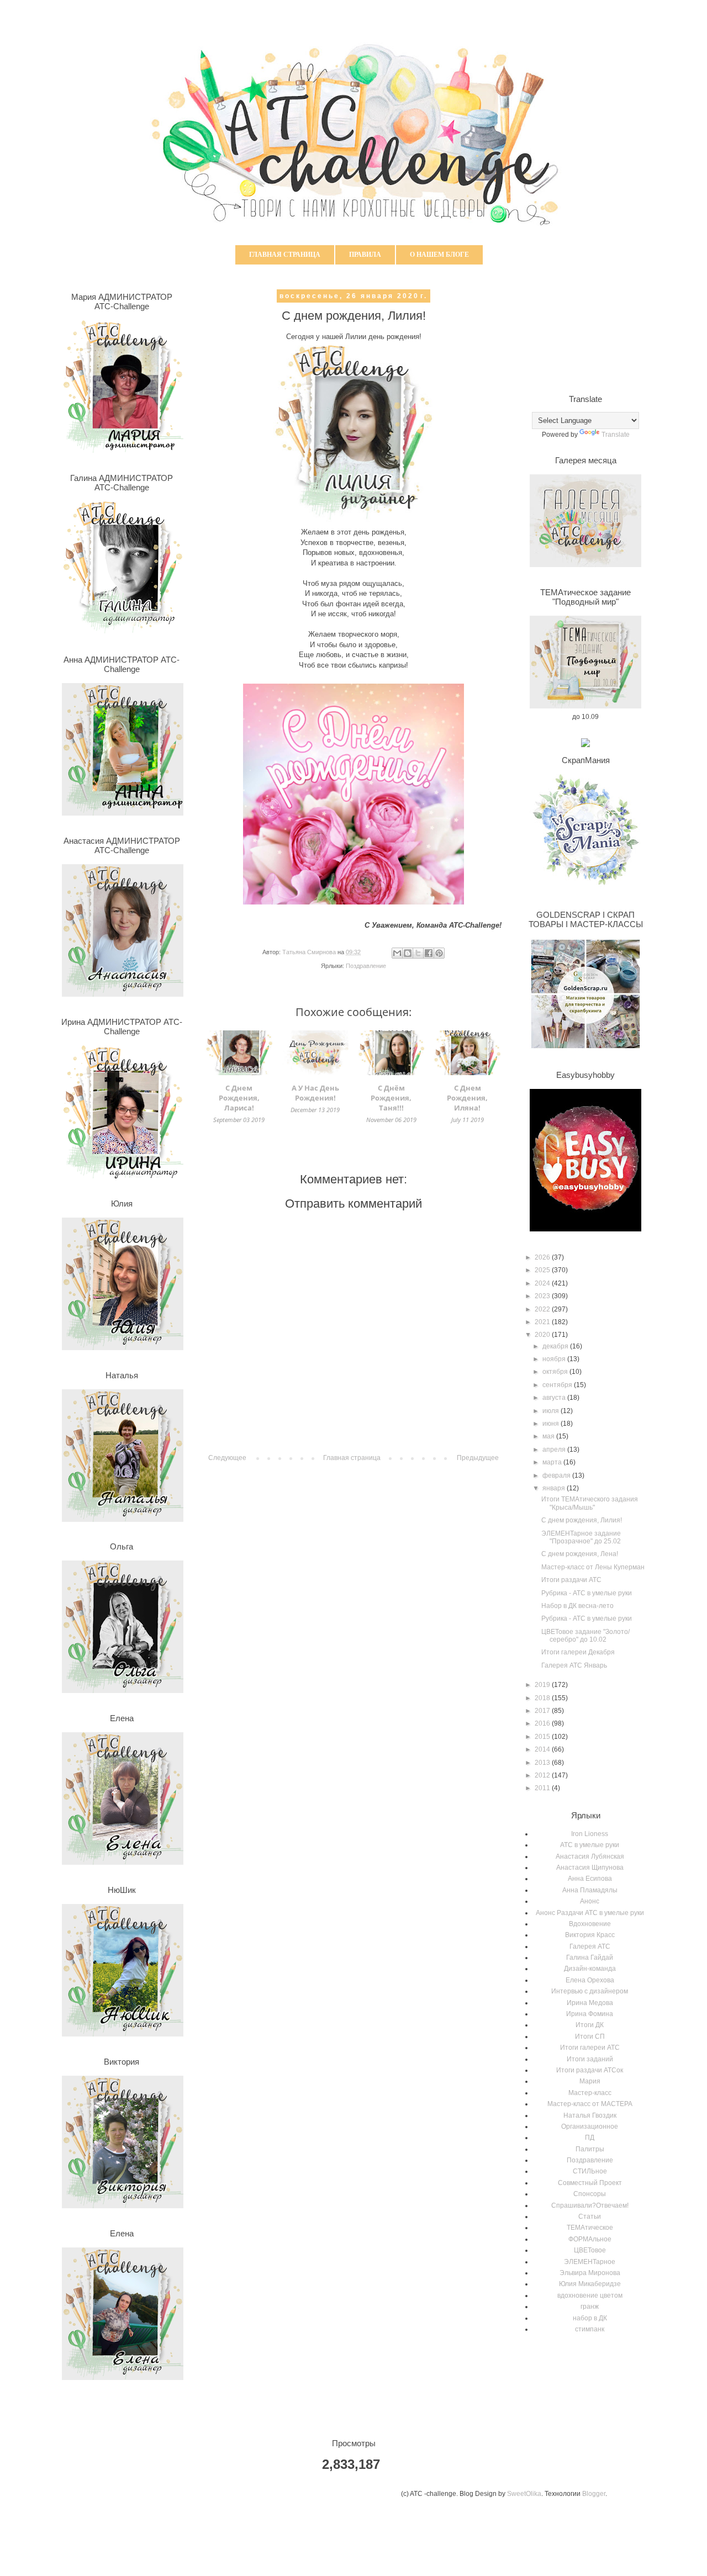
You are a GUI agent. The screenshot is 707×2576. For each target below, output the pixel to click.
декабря (556, 1346)
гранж (590, 2307)
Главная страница (285, 255)
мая (549, 1436)
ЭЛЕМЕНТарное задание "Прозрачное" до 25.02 (581, 1537)
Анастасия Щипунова (590, 1868)
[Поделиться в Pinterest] (439, 953)
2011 (543, 1788)
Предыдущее (478, 1458)
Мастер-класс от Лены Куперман (593, 1567)
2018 (543, 1698)
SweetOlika (524, 2494)
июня (552, 1424)
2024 (543, 1283)
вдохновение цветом (590, 2295)
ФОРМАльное (590, 2239)
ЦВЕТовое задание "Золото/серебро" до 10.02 (585, 1636)
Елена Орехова (590, 1980)
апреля (555, 1450)
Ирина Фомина (590, 2014)
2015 (543, 1737)
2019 (543, 1685)
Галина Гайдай (590, 1958)
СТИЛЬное (590, 2171)
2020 (543, 1335)
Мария (590, 2081)
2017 (543, 1711)
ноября (555, 1359)
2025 (543, 1270)
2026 (543, 1257)
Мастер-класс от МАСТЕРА (590, 2104)
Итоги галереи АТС (590, 2048)
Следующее (227, 1458)
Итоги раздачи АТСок (590, 2070)
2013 (543, 1763)
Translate (616, 435)
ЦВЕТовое (590, 2250)
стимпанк (590, 2329)
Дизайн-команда (590, 1969)
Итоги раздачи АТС (571, 1580)
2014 (543, 1749)
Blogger (594, 2494)
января (555, 1488)
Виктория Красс (590, 1935)
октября (556, 1372)
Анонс (590, 1901)
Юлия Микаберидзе (590, 2284)
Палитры (590, 2149)
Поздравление (366, 966)
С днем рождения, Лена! (580, 1554)
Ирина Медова (590, 2003)
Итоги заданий (590, 2059)
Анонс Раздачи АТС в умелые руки (590, 1913)
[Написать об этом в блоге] (408, 953)
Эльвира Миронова (590, 2273)
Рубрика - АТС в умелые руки (587, 1593)
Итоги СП (590, 2037)
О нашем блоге (439, 255)
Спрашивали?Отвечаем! (590, 2205)
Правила (365, 255)
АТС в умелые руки (590, 1845)
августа (555, 1398)
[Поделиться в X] (418, 953)
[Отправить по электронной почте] (397, 953)
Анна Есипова (590, 1879)
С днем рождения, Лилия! (582, 1520)
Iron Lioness (590, 1834)
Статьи (590, 2217)
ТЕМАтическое (590, 2228)
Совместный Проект (590, 2183)
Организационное (590, 2127)
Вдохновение (590, 1924)
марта (553, 1462)
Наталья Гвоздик (590, 2115)
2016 (543, 1723)
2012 (543, 1775)
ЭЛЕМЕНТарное (590, 2262)
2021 (543, 1322)
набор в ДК (590, 2318)
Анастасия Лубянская (590, 1856)
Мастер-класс (590, 2093)
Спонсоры (590, 2194)
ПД (590, 2138)
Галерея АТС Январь (574, 1665)
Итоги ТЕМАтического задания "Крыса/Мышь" (590, 1503)
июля (552, 1411)
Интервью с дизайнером (590, 1991)
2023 (543, 1296)
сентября (558, 1385)
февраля (557, 1475)
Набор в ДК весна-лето (577, 1606)
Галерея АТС (590, 1946)
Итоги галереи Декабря (578, 1652)
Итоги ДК (590, 2025)
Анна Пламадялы (590, 1890)
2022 (543, 1309)
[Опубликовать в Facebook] (429, 953)
